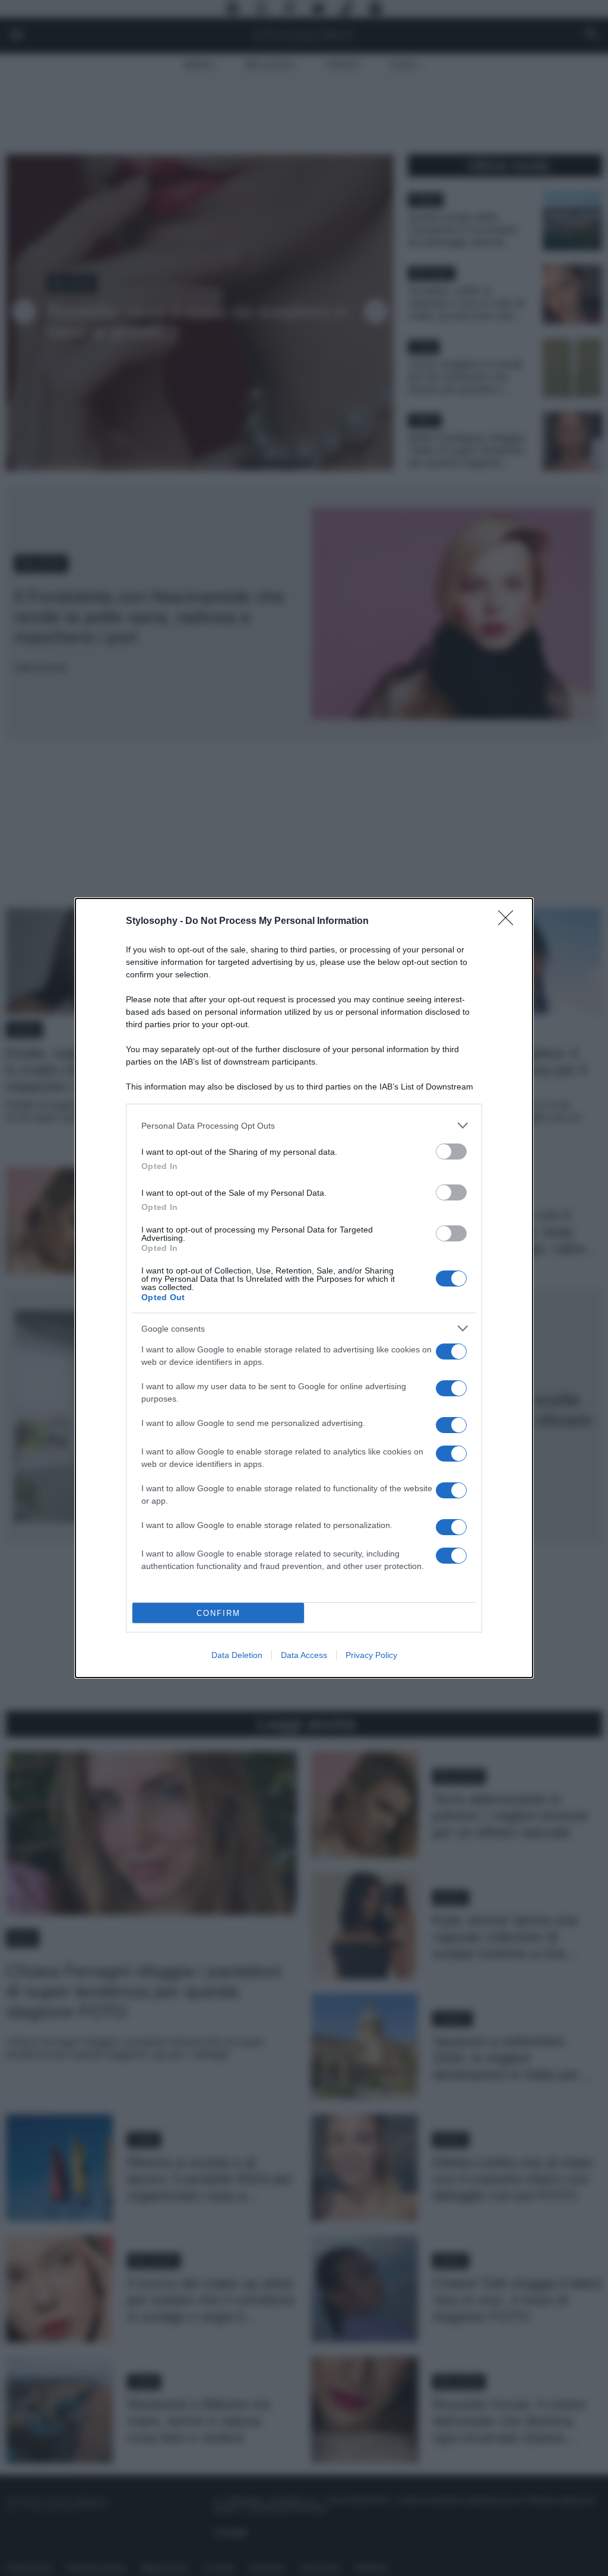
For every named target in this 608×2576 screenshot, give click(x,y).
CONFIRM (218, 1613)
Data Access (304, 1655)
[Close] (509, 922)
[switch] (451, 1152)
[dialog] (304, 1288)
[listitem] (304, 1125)
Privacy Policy (371, 1655)
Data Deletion (237, 1655)
